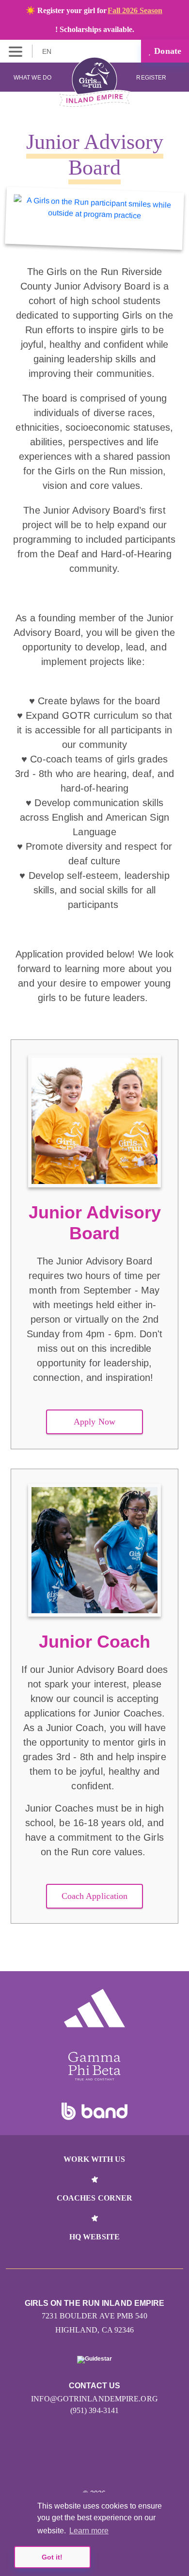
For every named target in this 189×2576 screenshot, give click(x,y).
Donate (166, 51)
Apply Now (94, 1422)
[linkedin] (95, 2464)
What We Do (32, 78)
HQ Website (94, 2237)
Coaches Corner (94, 2198)
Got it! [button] (52, 2557)
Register (152, 78)
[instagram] (74, 2464)
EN (48, 51)
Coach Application (95, 1896)
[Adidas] (94, 2008)
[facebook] (116, 2464)
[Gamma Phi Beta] (94, 2066)
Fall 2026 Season (135, 10)
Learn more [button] (89, 2531)
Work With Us (94, 2159)
